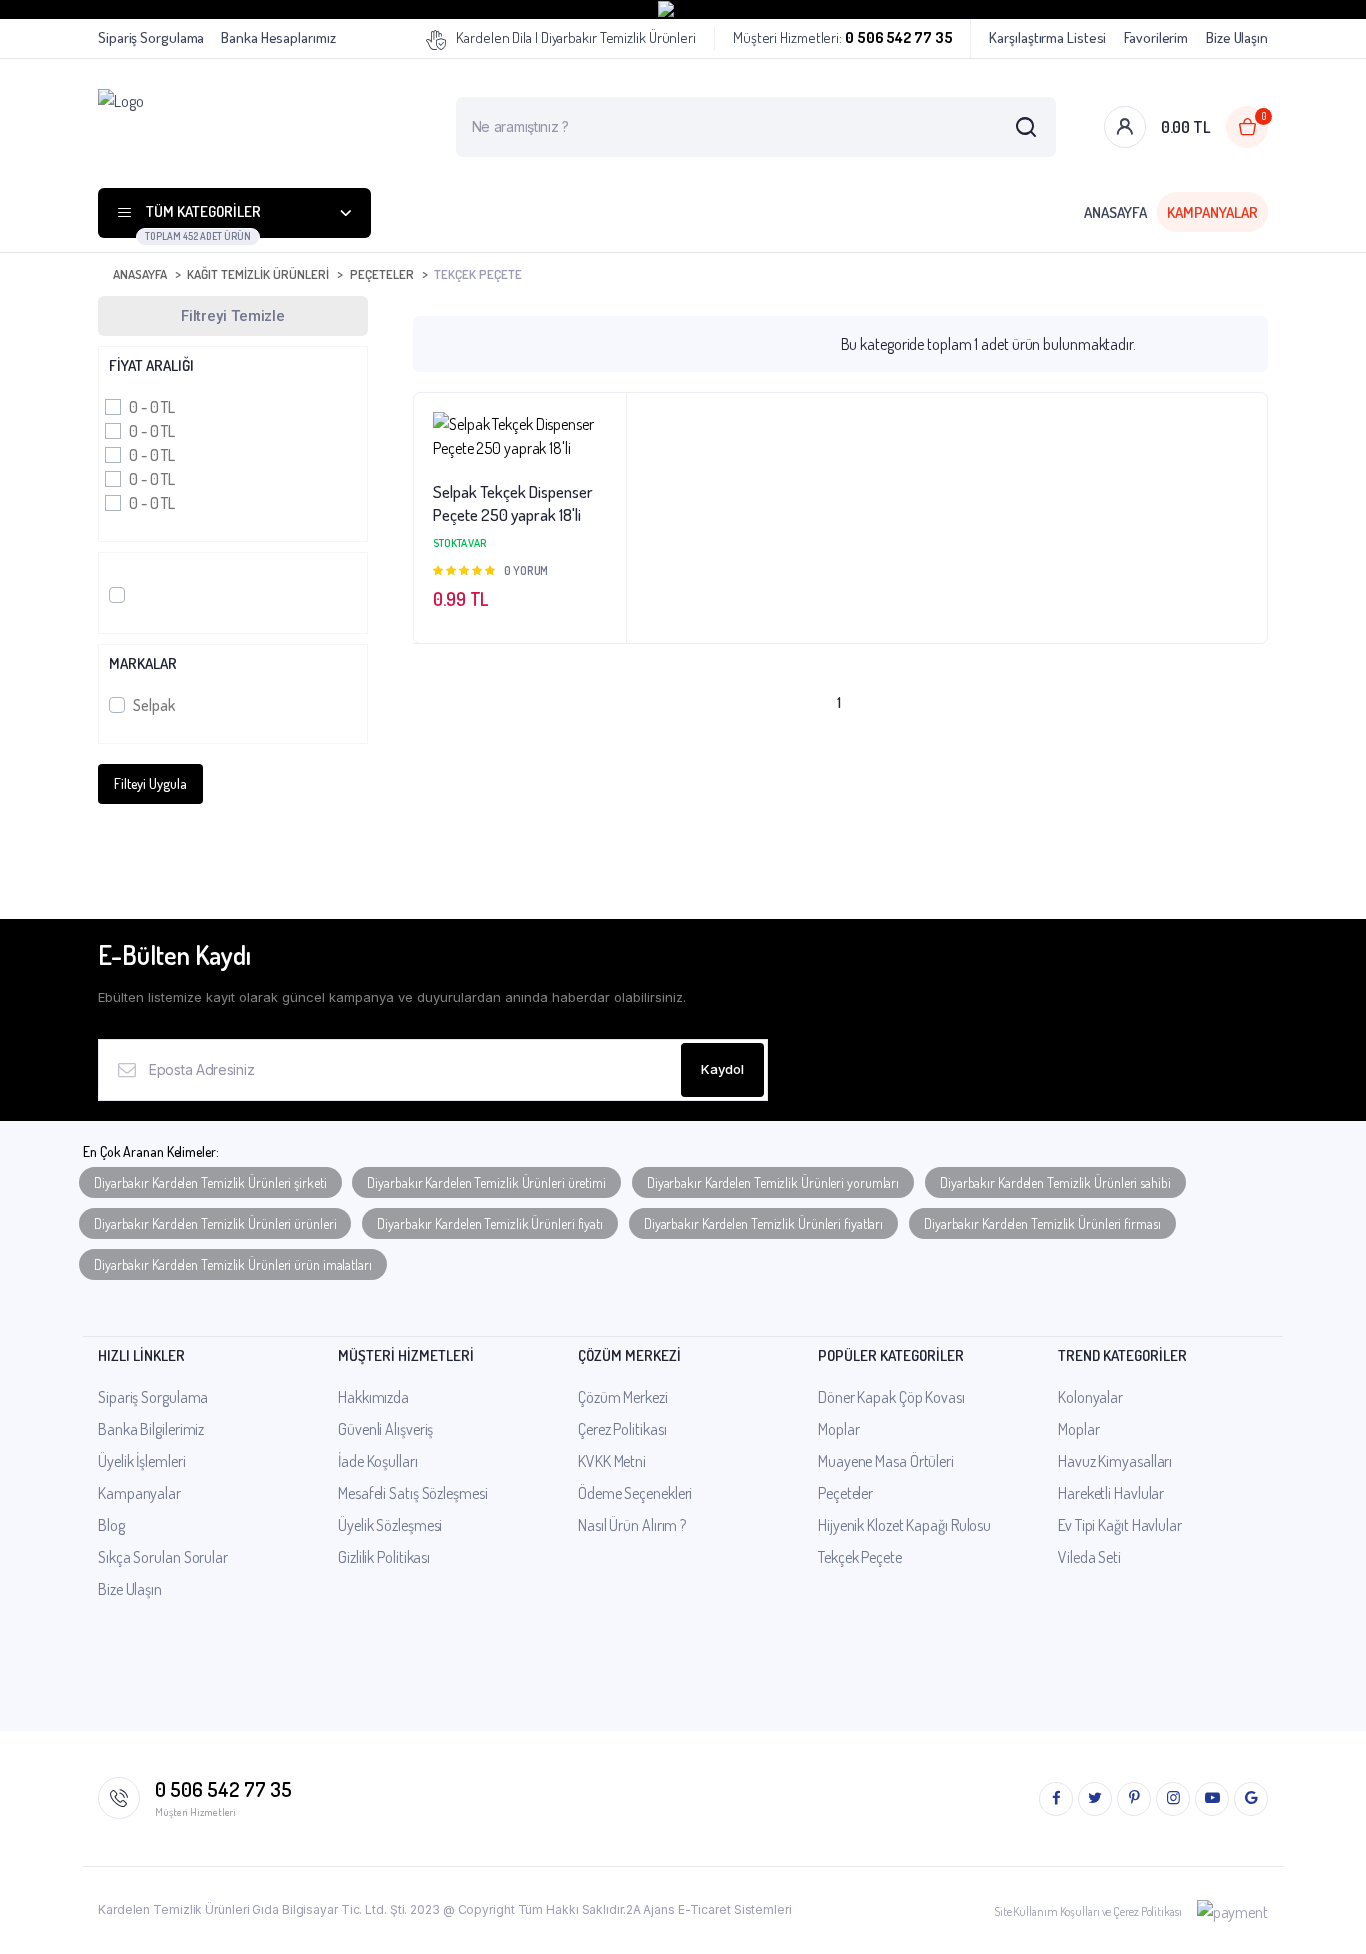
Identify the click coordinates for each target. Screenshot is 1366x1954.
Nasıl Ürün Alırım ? (632, 1525)
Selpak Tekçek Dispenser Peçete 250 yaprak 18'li (513, 503)
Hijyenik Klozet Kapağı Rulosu (904, 1525)
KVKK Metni (612, 1461)
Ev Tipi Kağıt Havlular (1120, 1525)
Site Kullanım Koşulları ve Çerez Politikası (1088, 1911)
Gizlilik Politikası (384, 1557)
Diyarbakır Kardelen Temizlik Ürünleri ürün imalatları (233, 1264)
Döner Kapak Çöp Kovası (891, 1397)
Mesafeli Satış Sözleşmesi (413, 1493)
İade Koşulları (378, 1461)
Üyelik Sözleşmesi (390, 1525)
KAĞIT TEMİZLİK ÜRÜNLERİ (258, 274)
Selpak (153, 705)
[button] (600, 472)
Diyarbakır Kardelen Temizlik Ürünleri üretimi (486, 1182)
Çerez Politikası (622, 1429)
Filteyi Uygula (150, 783)
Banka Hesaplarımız (278, 37)
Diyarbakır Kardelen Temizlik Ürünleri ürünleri (215, 1223)
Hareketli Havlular (1111, 1493)
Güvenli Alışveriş (385, 1429)
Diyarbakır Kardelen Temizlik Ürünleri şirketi (210, 1182)
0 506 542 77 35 (223, 1789)
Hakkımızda (373, 1397)
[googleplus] (1251, 1799)
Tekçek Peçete (860, 1557)
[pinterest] (1134, 1799)
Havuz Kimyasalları (1115, 1461)
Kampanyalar (1212, 212)
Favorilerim (1156, 37)
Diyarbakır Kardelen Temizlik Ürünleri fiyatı (490, 1223)
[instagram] (1173, 1799)
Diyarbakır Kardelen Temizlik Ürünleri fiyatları (763, 1223)
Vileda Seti (1089, 1557)
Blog (111, 1525)
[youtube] (1212, 1799)
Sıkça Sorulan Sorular (163, 1557)
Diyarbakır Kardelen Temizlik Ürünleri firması (1042, 1223)
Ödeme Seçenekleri (635, 1493)
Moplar (838, 1429)
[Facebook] (1056, 1799)
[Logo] (238, 126)
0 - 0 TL (152, 407)
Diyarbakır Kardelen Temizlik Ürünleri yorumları (773, 1182)
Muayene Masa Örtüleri (886, 1461)
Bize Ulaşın (1237, 37)
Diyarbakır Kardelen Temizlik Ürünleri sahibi (1055, 1182)
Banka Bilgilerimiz (151, 1429)
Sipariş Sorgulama (151, 37)
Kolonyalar (1090, 1397)
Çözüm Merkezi (623, 1397)
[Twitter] (1095, 1799)
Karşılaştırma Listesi (1047, 37)
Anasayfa (1115, 212)
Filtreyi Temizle (233, 316)
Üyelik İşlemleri (141, 1461)
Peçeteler (382, 274)
